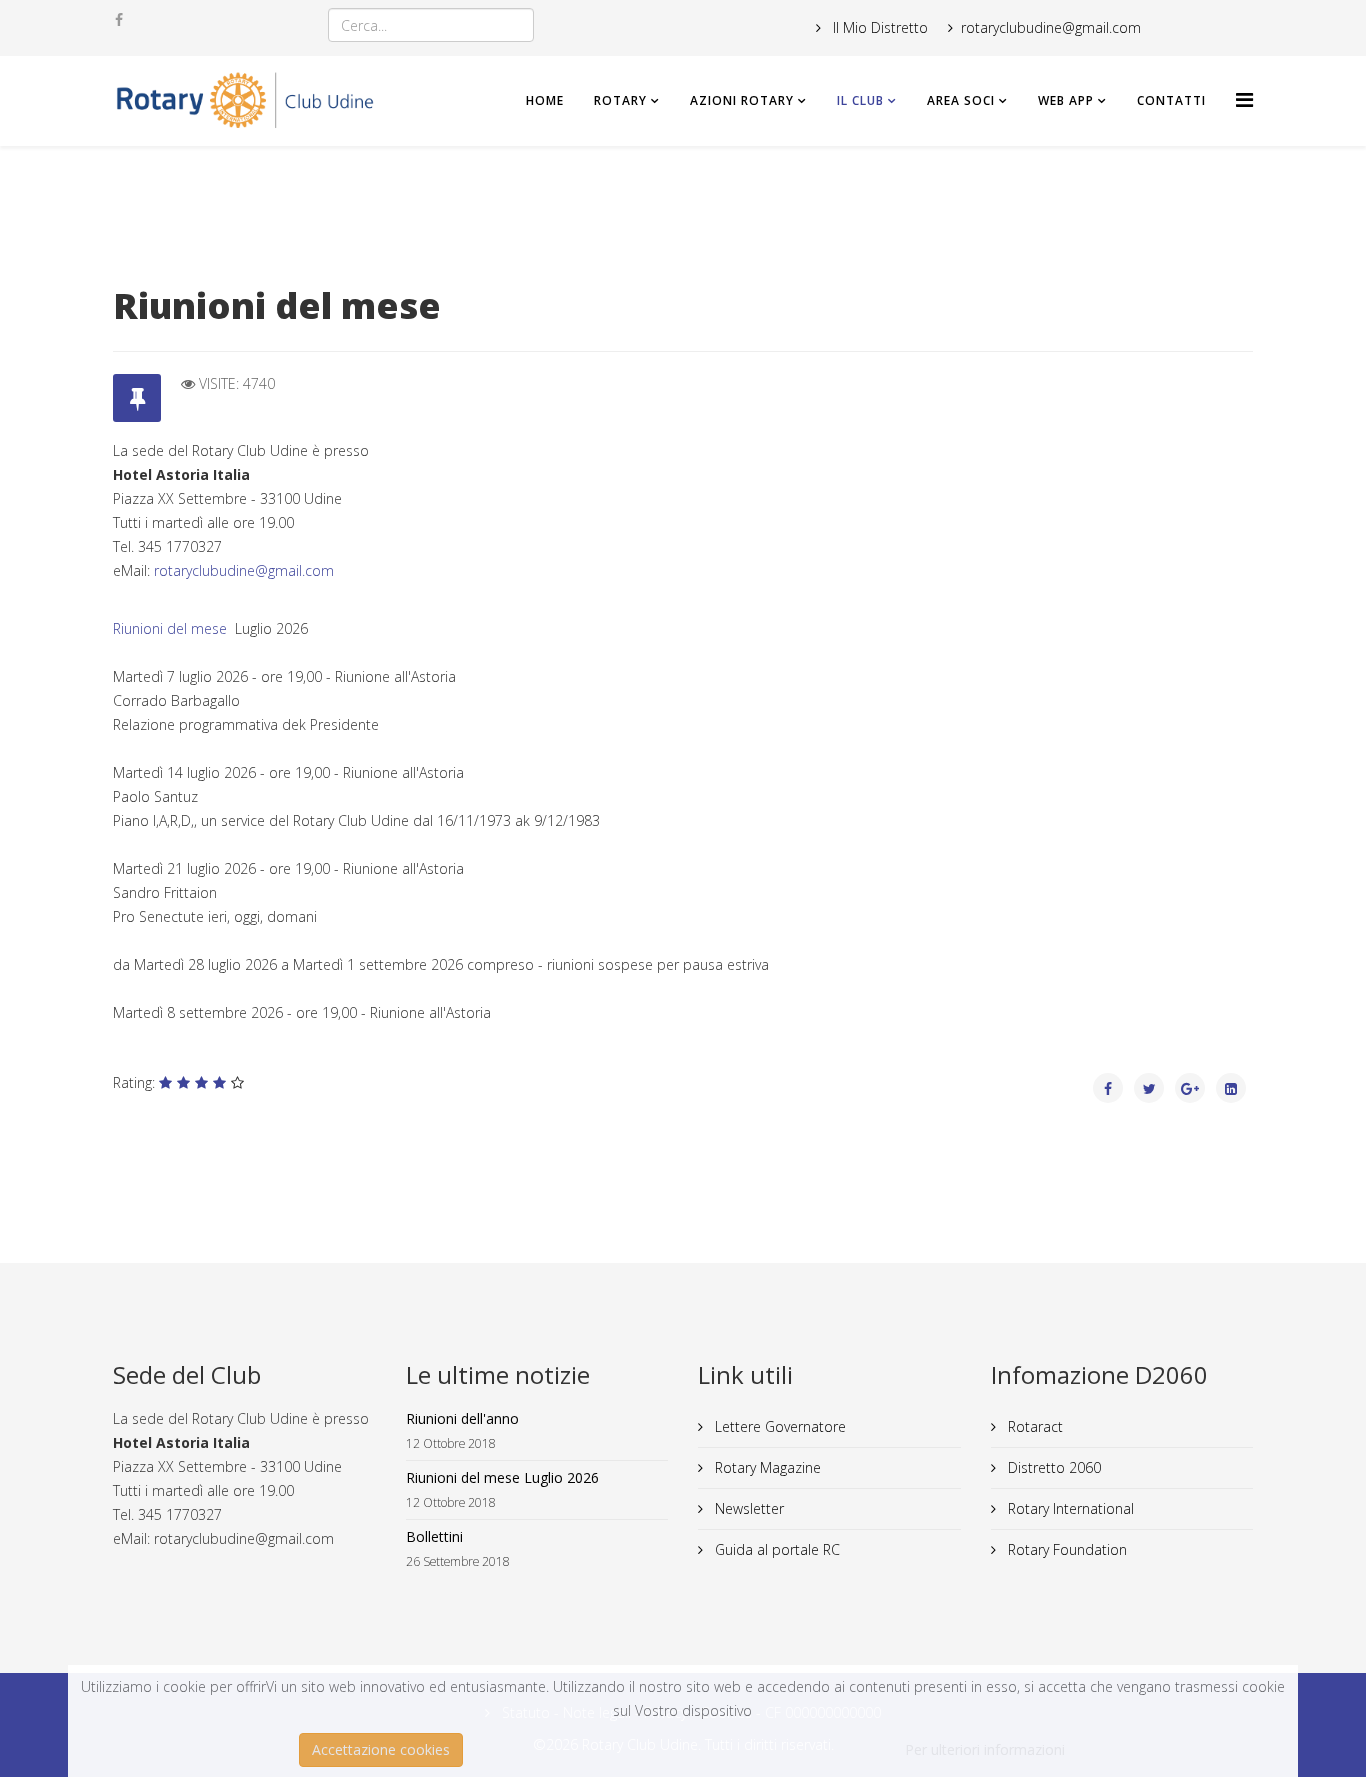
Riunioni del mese (172, 628)
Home (545, 100)
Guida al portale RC (775, 1549)
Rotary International (1069, 1508)
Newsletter (747, 1508)
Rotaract (1033, 1426)
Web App (1066, 100)
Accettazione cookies (381, 1749)
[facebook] (119, 19)
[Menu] (1244, 99)
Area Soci (961, 100)
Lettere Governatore (778, 1426)
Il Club (860, 100)
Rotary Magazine (766, 1467)
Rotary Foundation (1065, 1549)
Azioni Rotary (742, 100)
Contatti (1171, 100)
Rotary (620, 100)
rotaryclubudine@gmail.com (244, 570)
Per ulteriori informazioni (985, 1749)
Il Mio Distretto (878, 27)
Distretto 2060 (1052, 1467)
